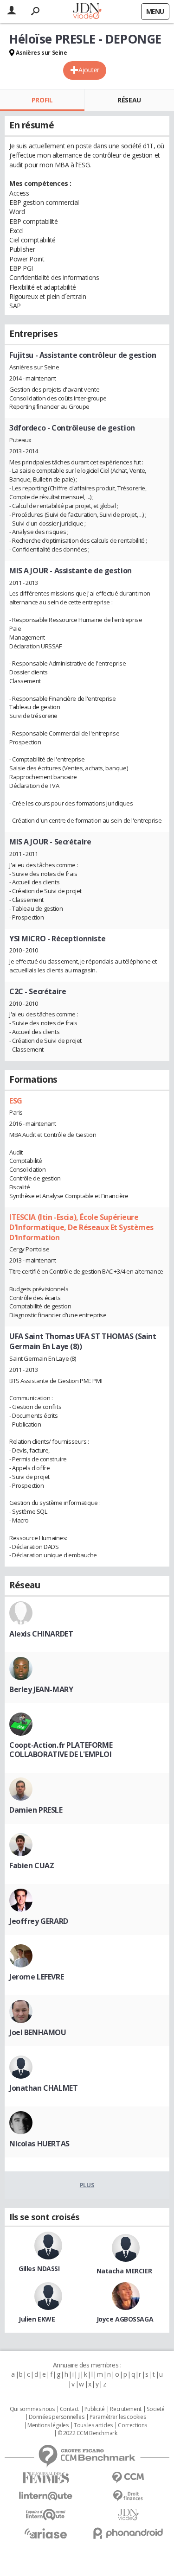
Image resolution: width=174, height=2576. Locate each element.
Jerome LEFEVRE (36, 1977)
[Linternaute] (46, 2496)
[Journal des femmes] (46, 2478)
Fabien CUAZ (32, 1865)
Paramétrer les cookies (118, 2417)
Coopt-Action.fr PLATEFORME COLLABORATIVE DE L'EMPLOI (61, 1750)
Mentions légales (48, 2425)
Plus (87, 2185)
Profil (42, 100)
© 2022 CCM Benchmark (87, 2433)
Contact (69, 2409)
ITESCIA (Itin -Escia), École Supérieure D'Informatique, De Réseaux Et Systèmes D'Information (81, 1227)
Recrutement (126, 2409)
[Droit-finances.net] (129, 2496)
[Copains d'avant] (46, 2515)
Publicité (95, 2409)
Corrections (132, 2425)
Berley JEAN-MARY (41, 1689)
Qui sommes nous (32, 2409)
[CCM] (129, 2478)
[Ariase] (46, 2533)
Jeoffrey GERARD (39, 1921)
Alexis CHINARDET (41, 1634)
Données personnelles (57, 2417)
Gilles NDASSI (39, 2268)
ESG (16, 1101)
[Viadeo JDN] (129, 2515)
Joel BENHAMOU (38, 2032)
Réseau (129, 100)
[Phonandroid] (129, 2533)
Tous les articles (93, 2425)
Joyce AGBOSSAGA (125, 2319)
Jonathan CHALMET (43, 2088)
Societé (155, 2409)
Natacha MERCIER (124, 2271)
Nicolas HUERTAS (39, 2144)
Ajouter (89, 70)
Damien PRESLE (36, 1810)
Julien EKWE (37, 2319)
